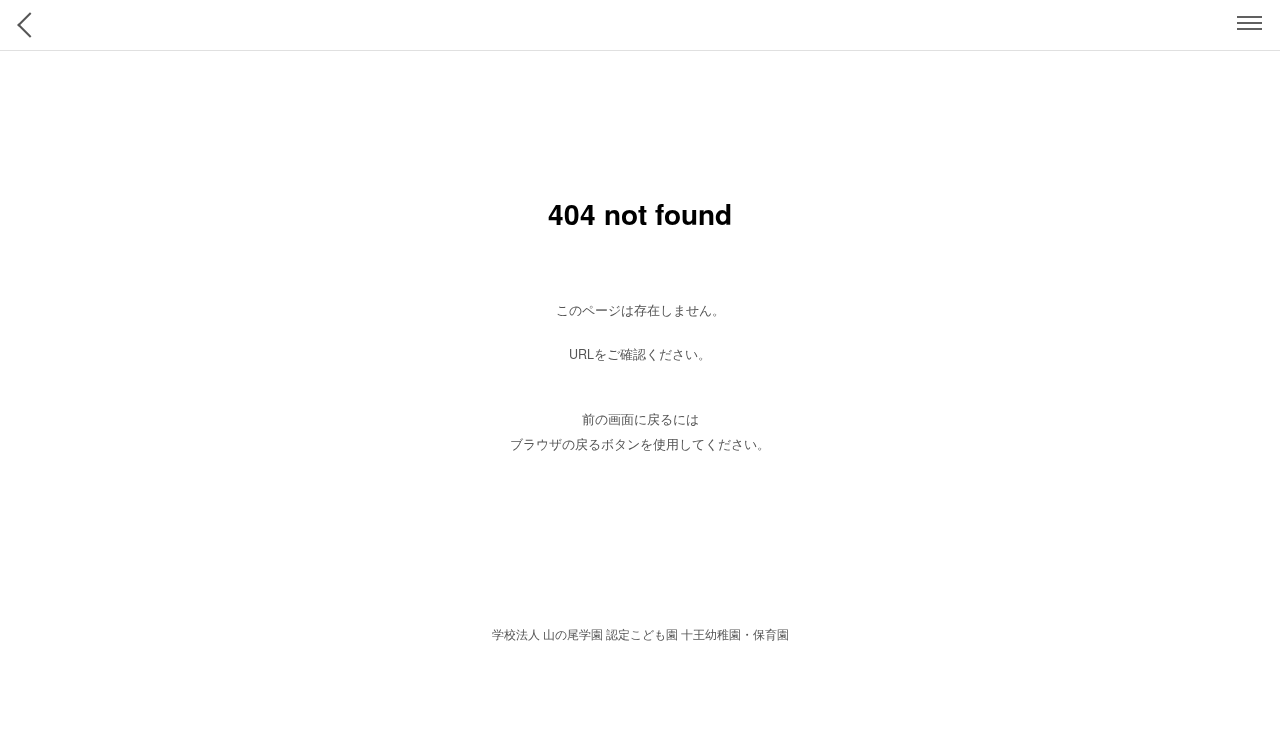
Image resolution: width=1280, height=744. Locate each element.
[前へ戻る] (30, 25)
